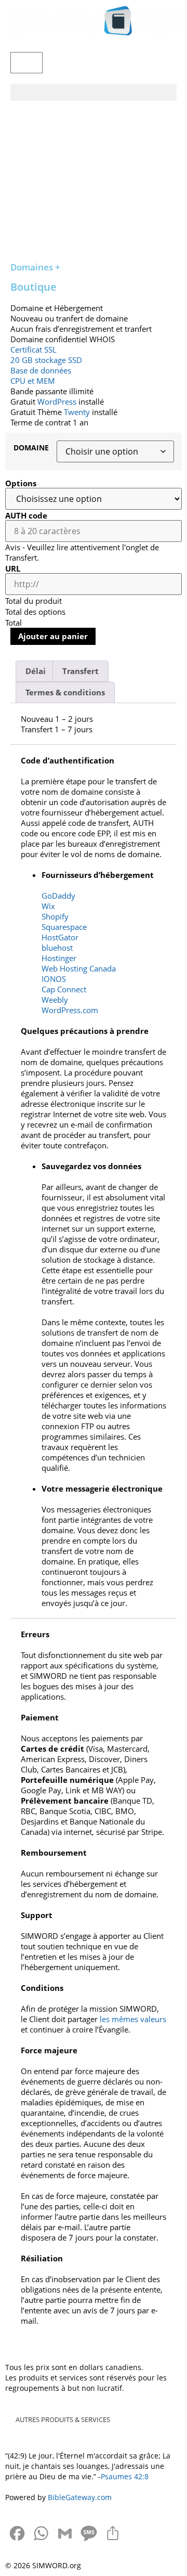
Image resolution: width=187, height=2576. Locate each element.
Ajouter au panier (53, 636)
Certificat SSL (34, 349)
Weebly (55, 1000)
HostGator (60, 937)
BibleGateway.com (80, 2497)
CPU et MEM (33, 381)
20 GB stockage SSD (46, 360)
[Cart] (26, 63)
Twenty (77, 412)
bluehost (57, 948)
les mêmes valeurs (133, 2019)
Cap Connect (64, 989)
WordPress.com (70, 1010)
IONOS (54, 979)
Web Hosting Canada (79, 968)
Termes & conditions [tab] (65, 692)
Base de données (41, 370)
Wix (48, 906)
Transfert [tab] (81, 671)
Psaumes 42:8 (125, 2476)
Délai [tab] (36, 671)
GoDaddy (58, 896)
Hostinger (59, 958)
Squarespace (64, 927)
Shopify (55, 916)
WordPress (57, 402)
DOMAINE (31, 448)
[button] (94, 92)
